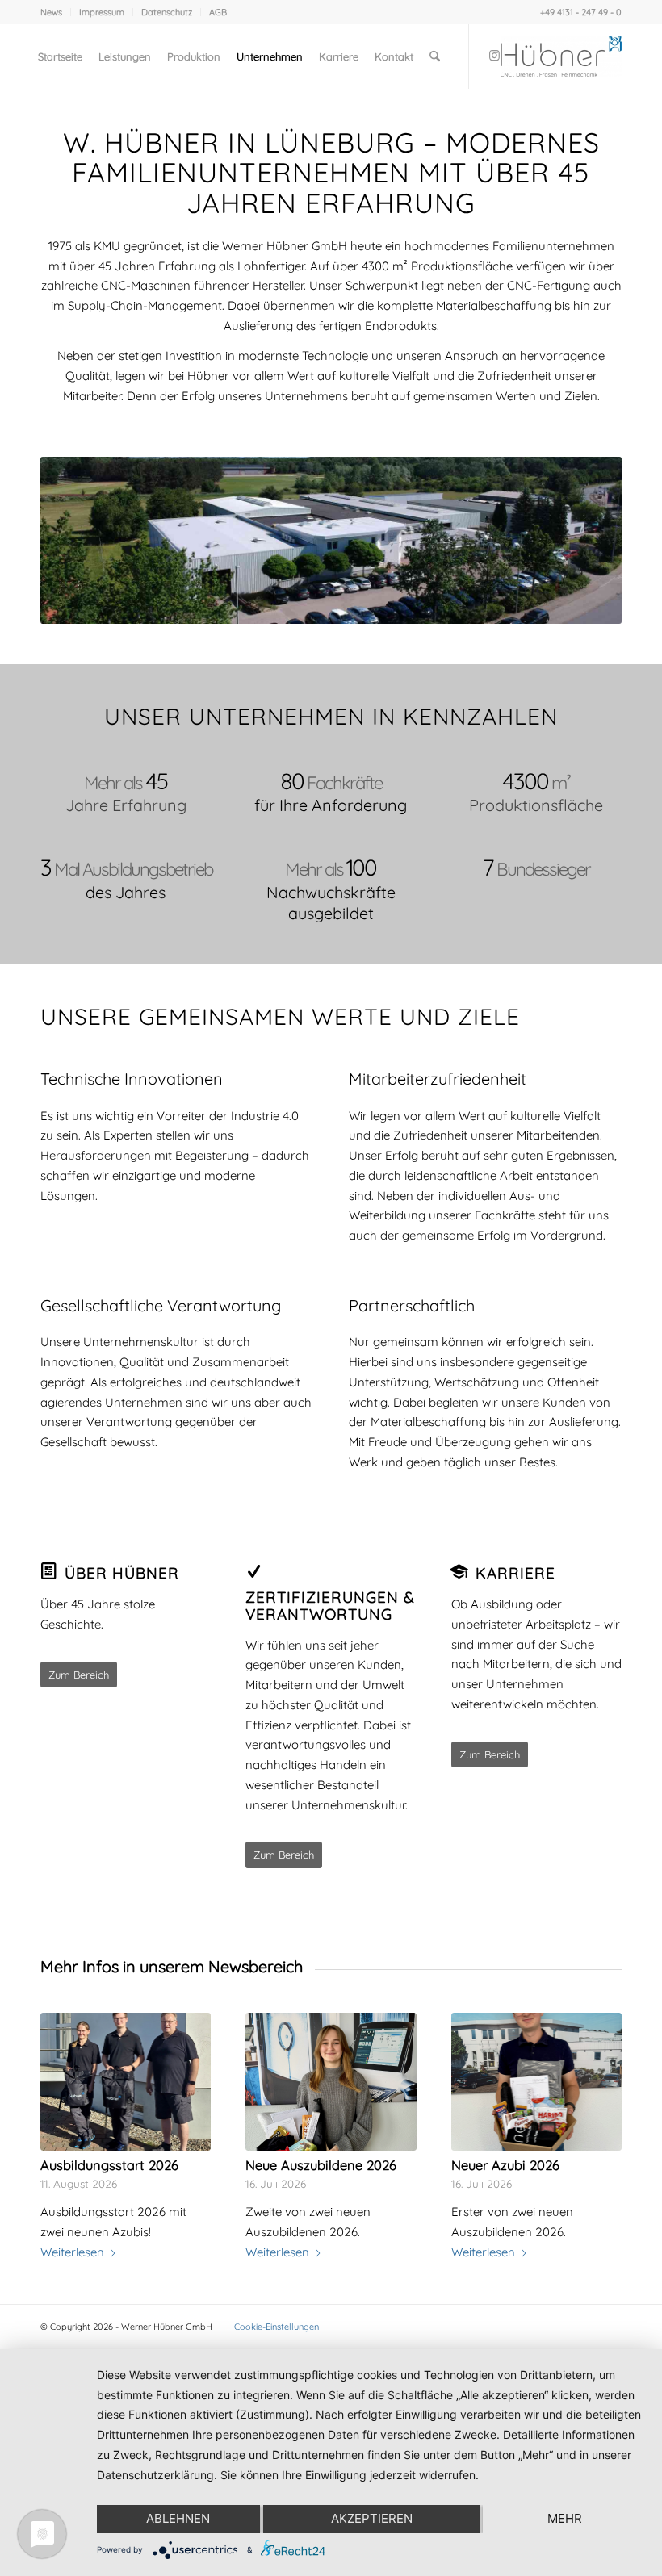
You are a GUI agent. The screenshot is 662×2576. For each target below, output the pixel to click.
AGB (218, 12)
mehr (565, 2518)
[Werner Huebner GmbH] (561, 56)
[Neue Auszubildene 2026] (331, 2082)
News (51, 12)
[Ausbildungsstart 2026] (126, 2082)
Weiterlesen (72, 2252)
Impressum (102, 12)
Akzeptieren (372, 2518)
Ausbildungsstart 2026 (109, 2165)
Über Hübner (122, 1573)
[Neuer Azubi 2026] (536, 2082)
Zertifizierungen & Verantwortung (330, 1606)
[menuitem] (56, 12)
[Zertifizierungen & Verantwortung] (253, 1571)
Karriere (515, 1573)
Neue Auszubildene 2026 (321, 2165)
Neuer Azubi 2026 (505, 2165)
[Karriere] (459, 1571)
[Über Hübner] (48, 1571)
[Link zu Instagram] (494, 56)
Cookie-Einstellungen (277, 2327)
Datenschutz (167, 12)
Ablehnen (178, 2518)
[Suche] (435, 56)
